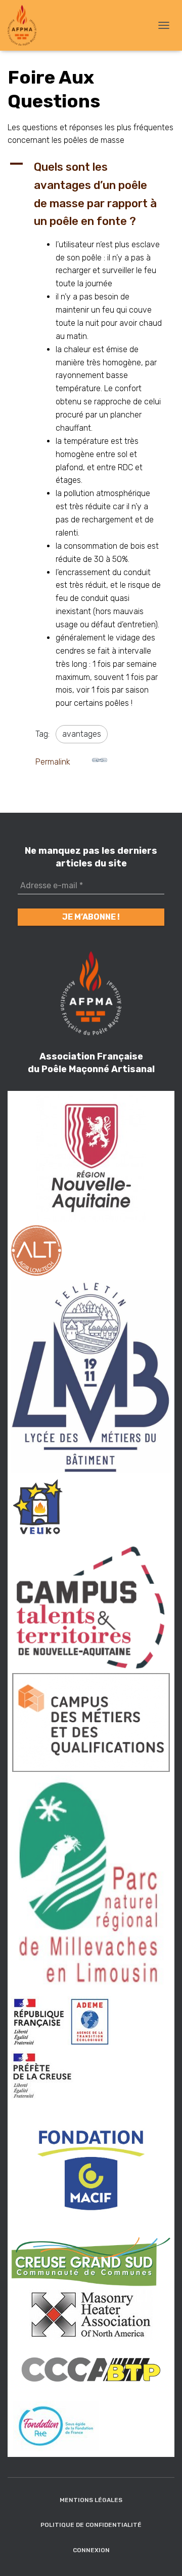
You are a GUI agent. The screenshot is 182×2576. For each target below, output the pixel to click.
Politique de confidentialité (91, 2525)
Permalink (53, 762)
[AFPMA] (26, 25)
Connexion (91, 2550)
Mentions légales (91, 2500)
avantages (82, 734)
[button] (91, 194)
